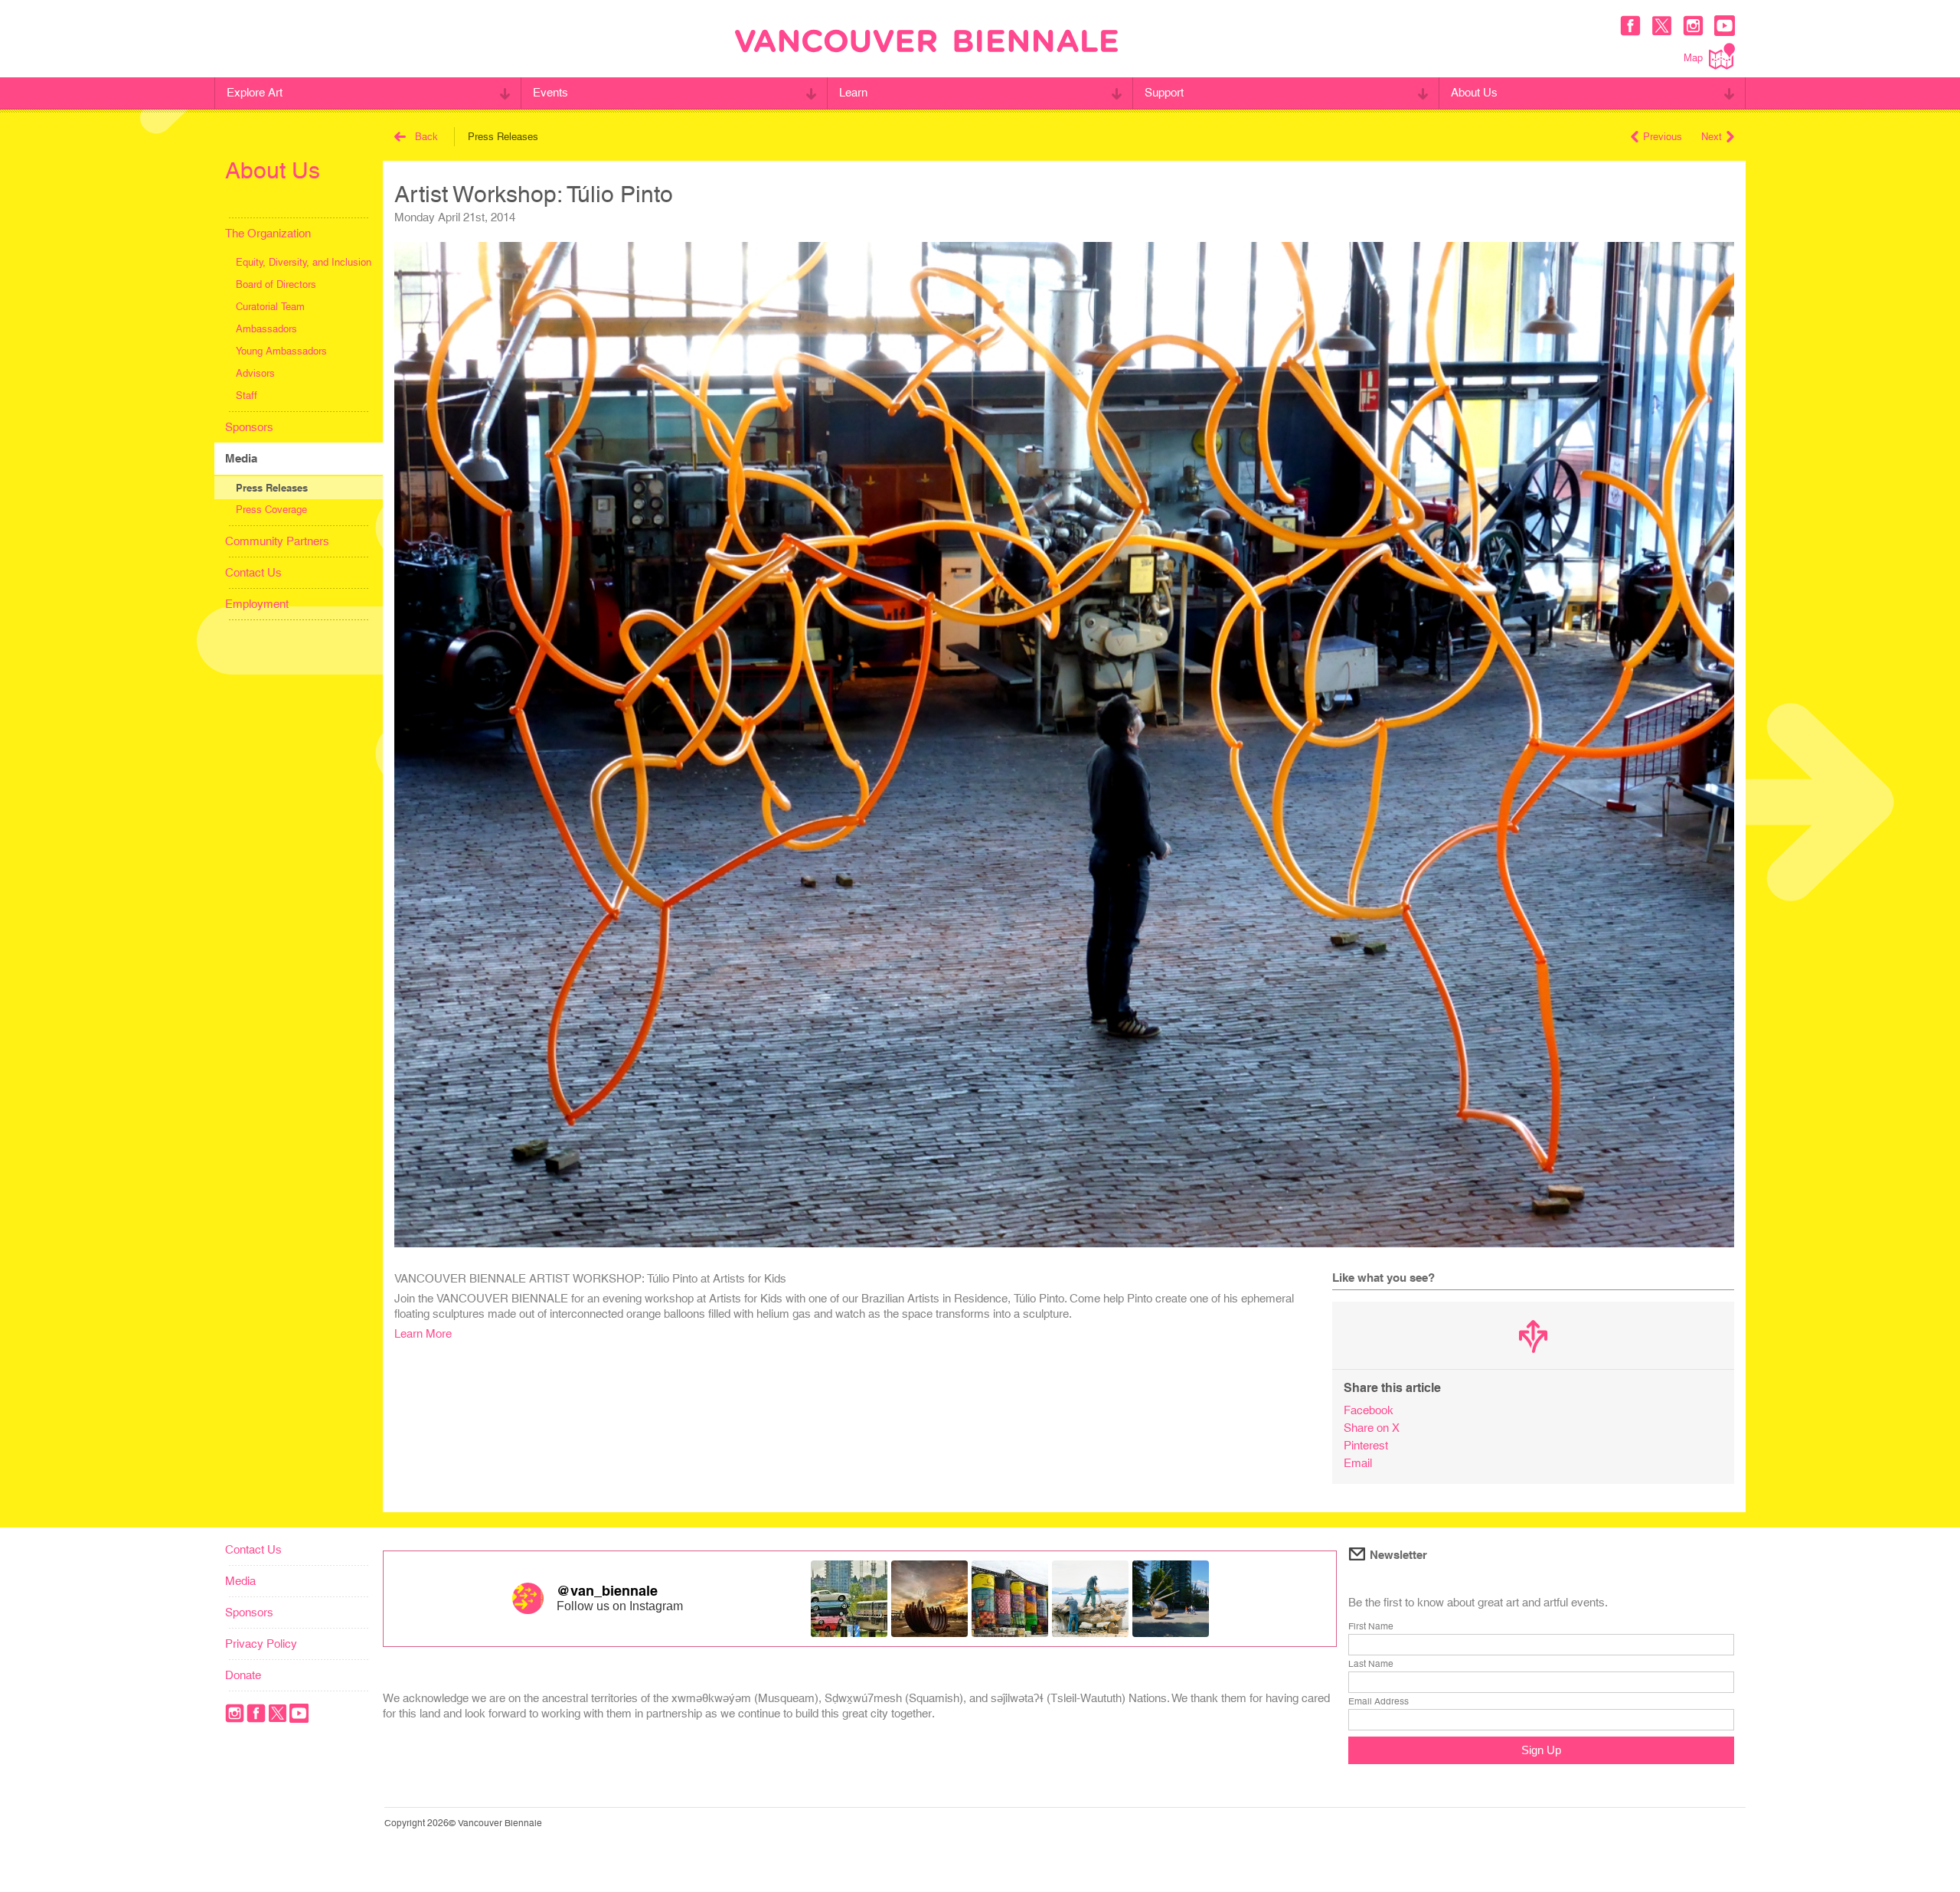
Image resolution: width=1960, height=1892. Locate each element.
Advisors (255, 373)
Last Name (1371, 1664)
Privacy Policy (261, 1644)
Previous (1663, 137)
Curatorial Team (270, 307)
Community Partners (277, 541)
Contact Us (253, 572)
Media (241, 458)
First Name (1371, 1626)
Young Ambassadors (281, 351)
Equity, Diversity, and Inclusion (304, 262)
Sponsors (249, 427)
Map (1693, 58)
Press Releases (272, 488)
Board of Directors (276, 284)
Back (426, 137)
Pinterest (1366, 1445)
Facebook (1369, 1410)
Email (1358, 1463)
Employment (257, 604)
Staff (247, 395)
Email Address (1379, 1701)
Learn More (423, 1333)
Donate (243, 1675)
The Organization (268, 233)
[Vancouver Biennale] (926, 43)
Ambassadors (266, 329)
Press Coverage (271, 510)
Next (1712, 137)
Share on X (1372, 1428)
